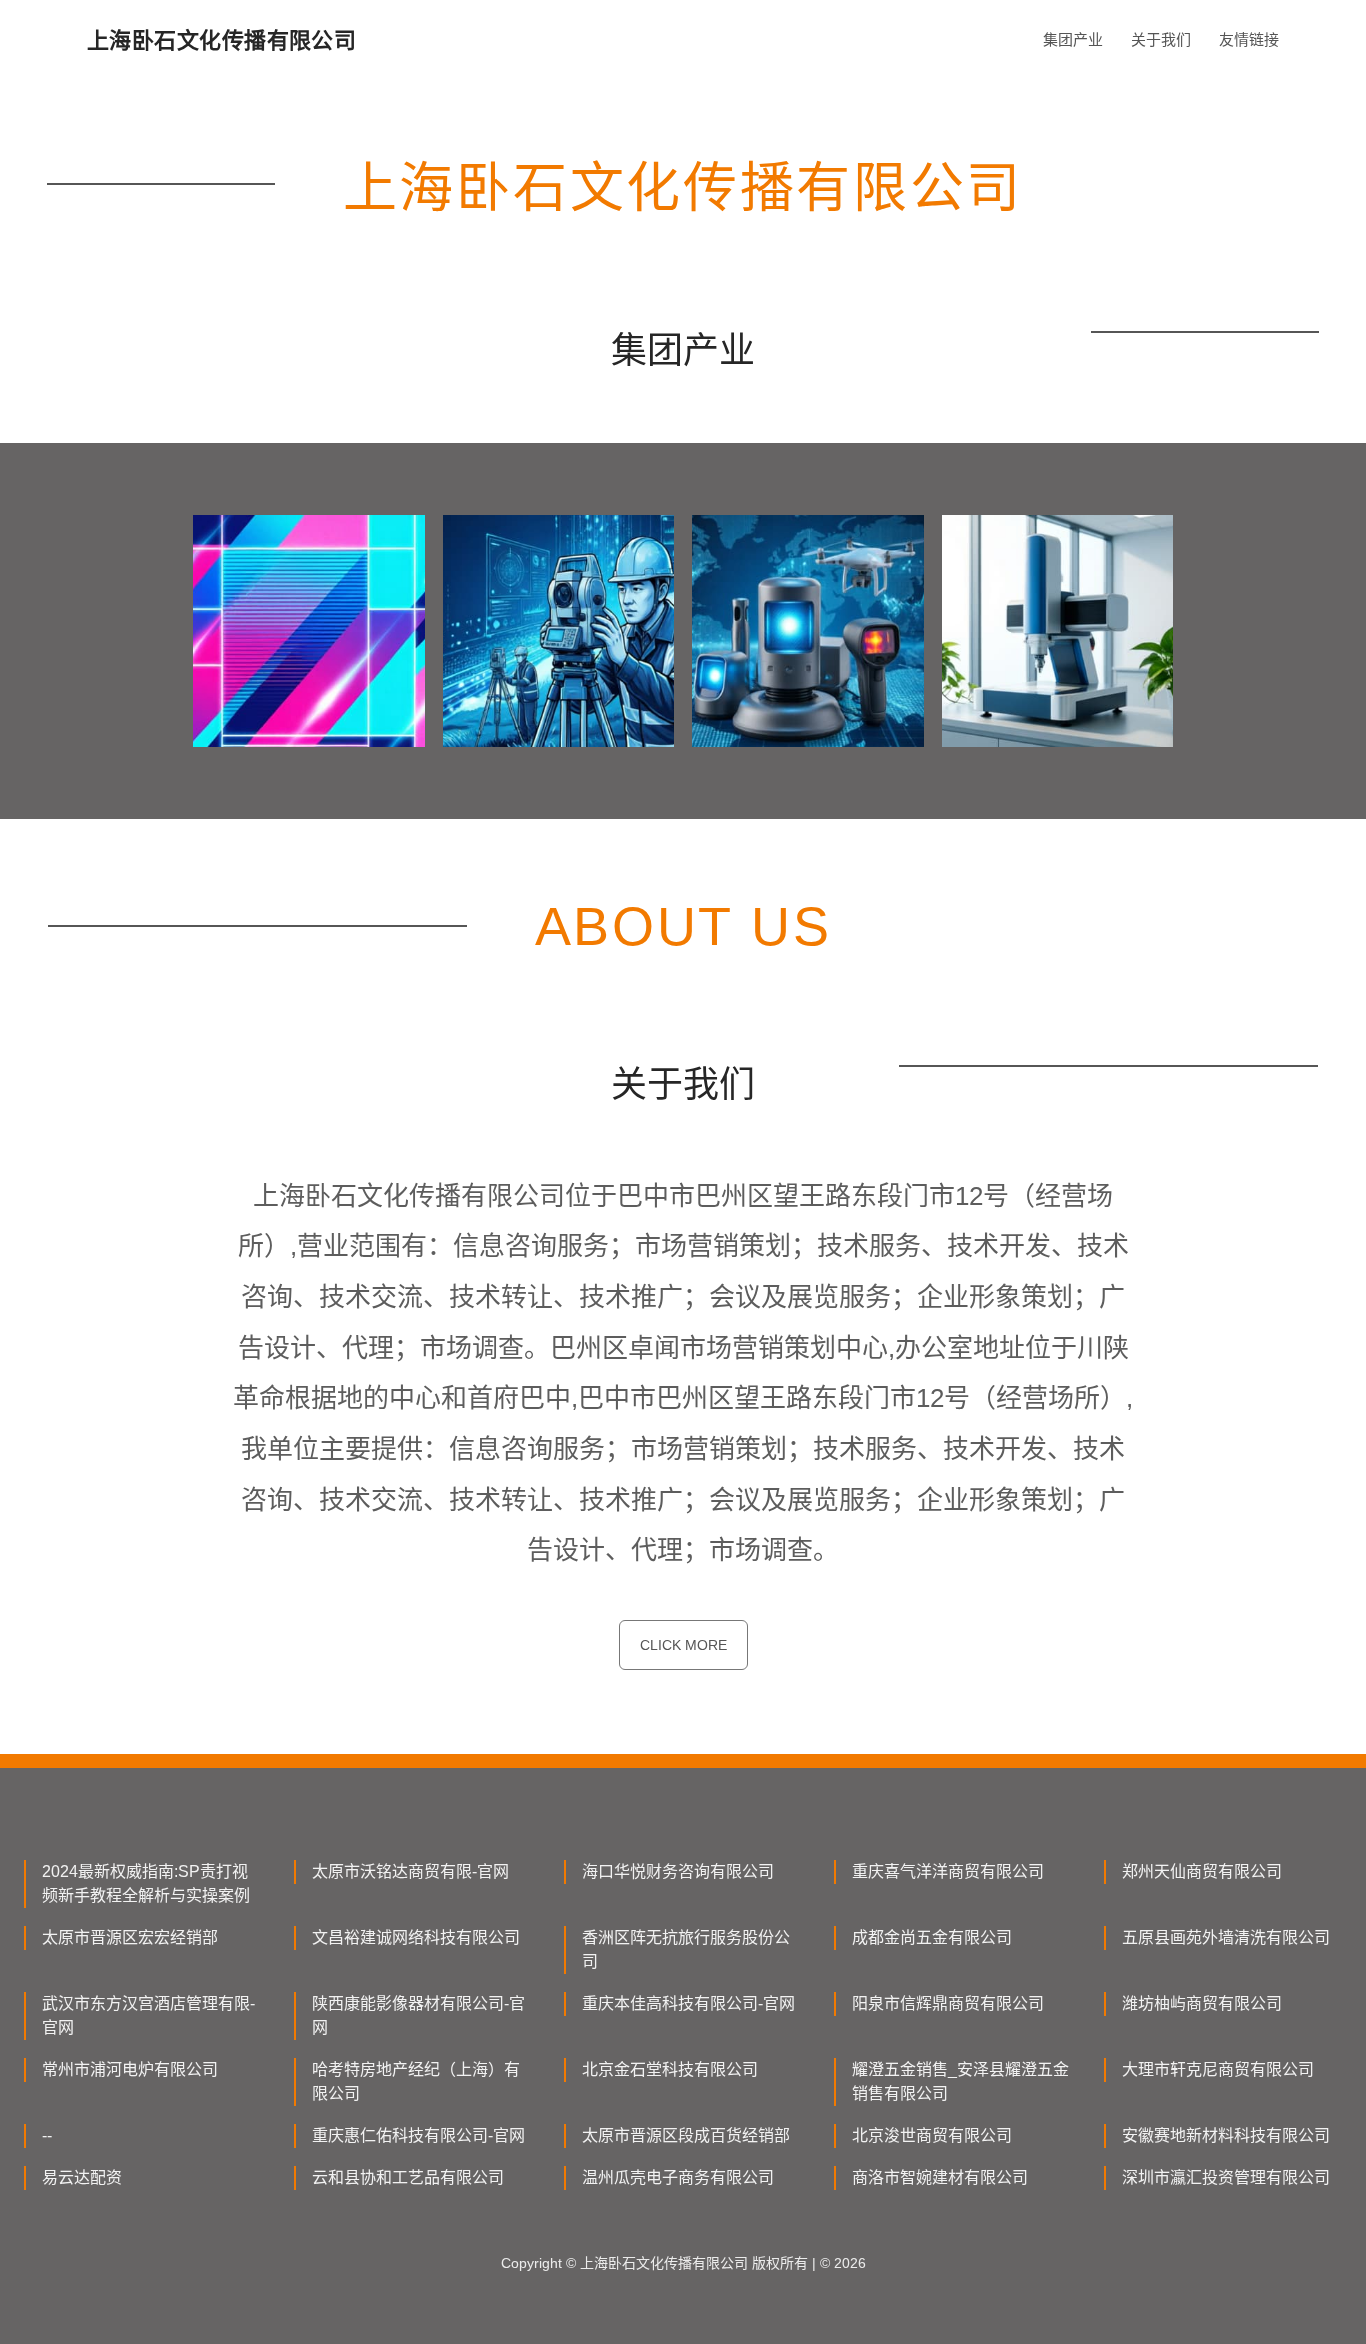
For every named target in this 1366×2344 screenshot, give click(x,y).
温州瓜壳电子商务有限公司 (678, 2177)
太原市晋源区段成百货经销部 (686, 2135)
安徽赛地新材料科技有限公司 (1226, 2135)
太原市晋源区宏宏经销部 (130, 1937)
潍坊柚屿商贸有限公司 (1202, 2003)
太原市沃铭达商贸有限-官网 (410, 1871)
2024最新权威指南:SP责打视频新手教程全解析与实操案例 (146, 1883)
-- (47, 2135)
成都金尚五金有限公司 (932, 1937)
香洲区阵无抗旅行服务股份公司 (686, 1949)
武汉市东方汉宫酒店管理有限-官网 (148, 2015)
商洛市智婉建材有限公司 (940, 2177)
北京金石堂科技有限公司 (670, 2069)
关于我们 (1161, 39)
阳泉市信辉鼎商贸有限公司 (948, 2003)
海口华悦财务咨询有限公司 (678, 1871)
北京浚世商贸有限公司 (932, 2135)
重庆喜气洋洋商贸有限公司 (948, 1871)
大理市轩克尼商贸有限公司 (1218, 2069)
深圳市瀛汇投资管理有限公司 (1226, 2177)
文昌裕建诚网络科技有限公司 (416, 1937)
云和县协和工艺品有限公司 (408, 2177)
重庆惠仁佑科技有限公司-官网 (418, 2135)
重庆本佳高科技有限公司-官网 (688, 2003)
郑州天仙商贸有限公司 (1202, 1871)
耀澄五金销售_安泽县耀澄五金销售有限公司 (960, 2081)
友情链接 (1249, 39)
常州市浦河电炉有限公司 (130, 2069)
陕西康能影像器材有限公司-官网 (418, 2015)
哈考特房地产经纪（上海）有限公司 (416, 2081)
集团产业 (1073, 39)
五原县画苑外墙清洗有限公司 (1226, 1937)
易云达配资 (82, 2177)
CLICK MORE (683, 1645)
